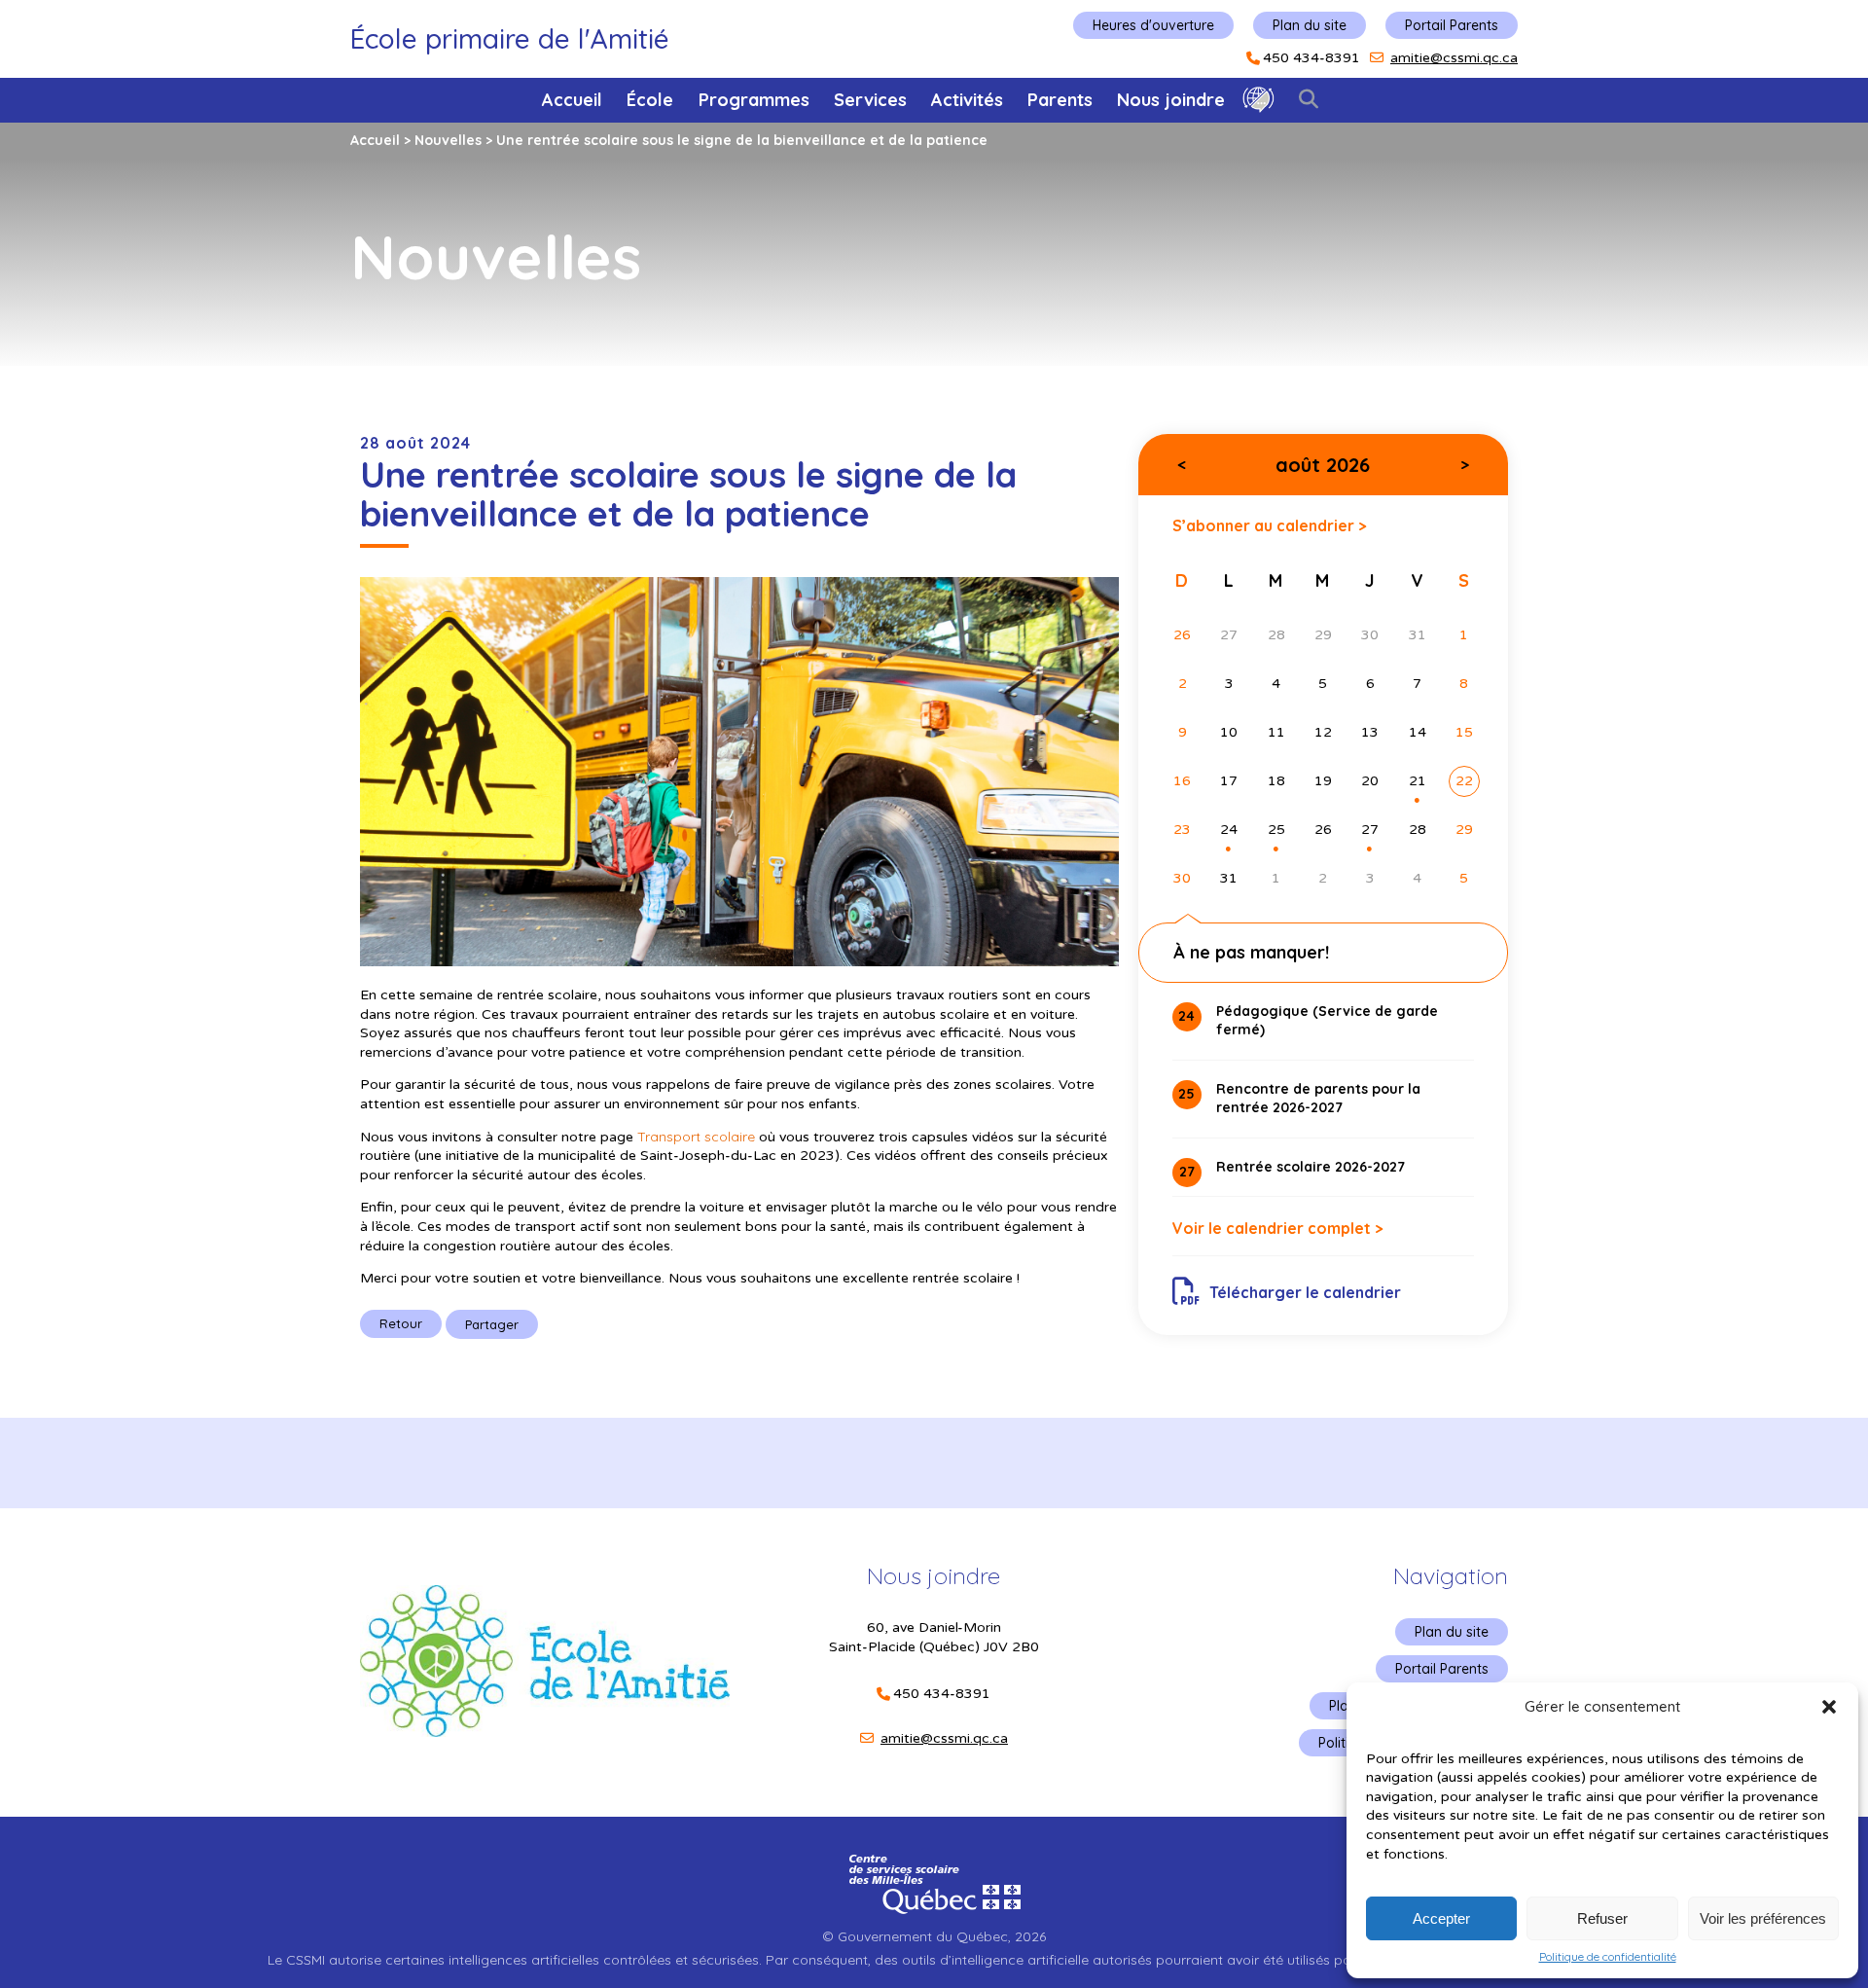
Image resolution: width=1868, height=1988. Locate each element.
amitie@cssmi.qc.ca (1454, 58)
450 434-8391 (1311, 58)
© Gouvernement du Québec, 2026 (934, 1936)
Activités (967, 100)
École (650, 100)
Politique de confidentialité (1608, 1957)
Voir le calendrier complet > (1278, 1228)
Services (870, 100)
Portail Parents (1452, 25)
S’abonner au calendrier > (1270, 525)
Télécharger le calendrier (1305, 1292)
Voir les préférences (1763, 1918)
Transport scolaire (696, 1137)
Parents (1060, 100)
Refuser (1602, 1918)
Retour (401, 1323)
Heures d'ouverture (1153, 25)
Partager (492, 1324)
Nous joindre (1171, 100)
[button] (1829, 1707)
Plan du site (1310, 25)
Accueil (572, 100)
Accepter (1441, 1918)
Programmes (754, 100)
